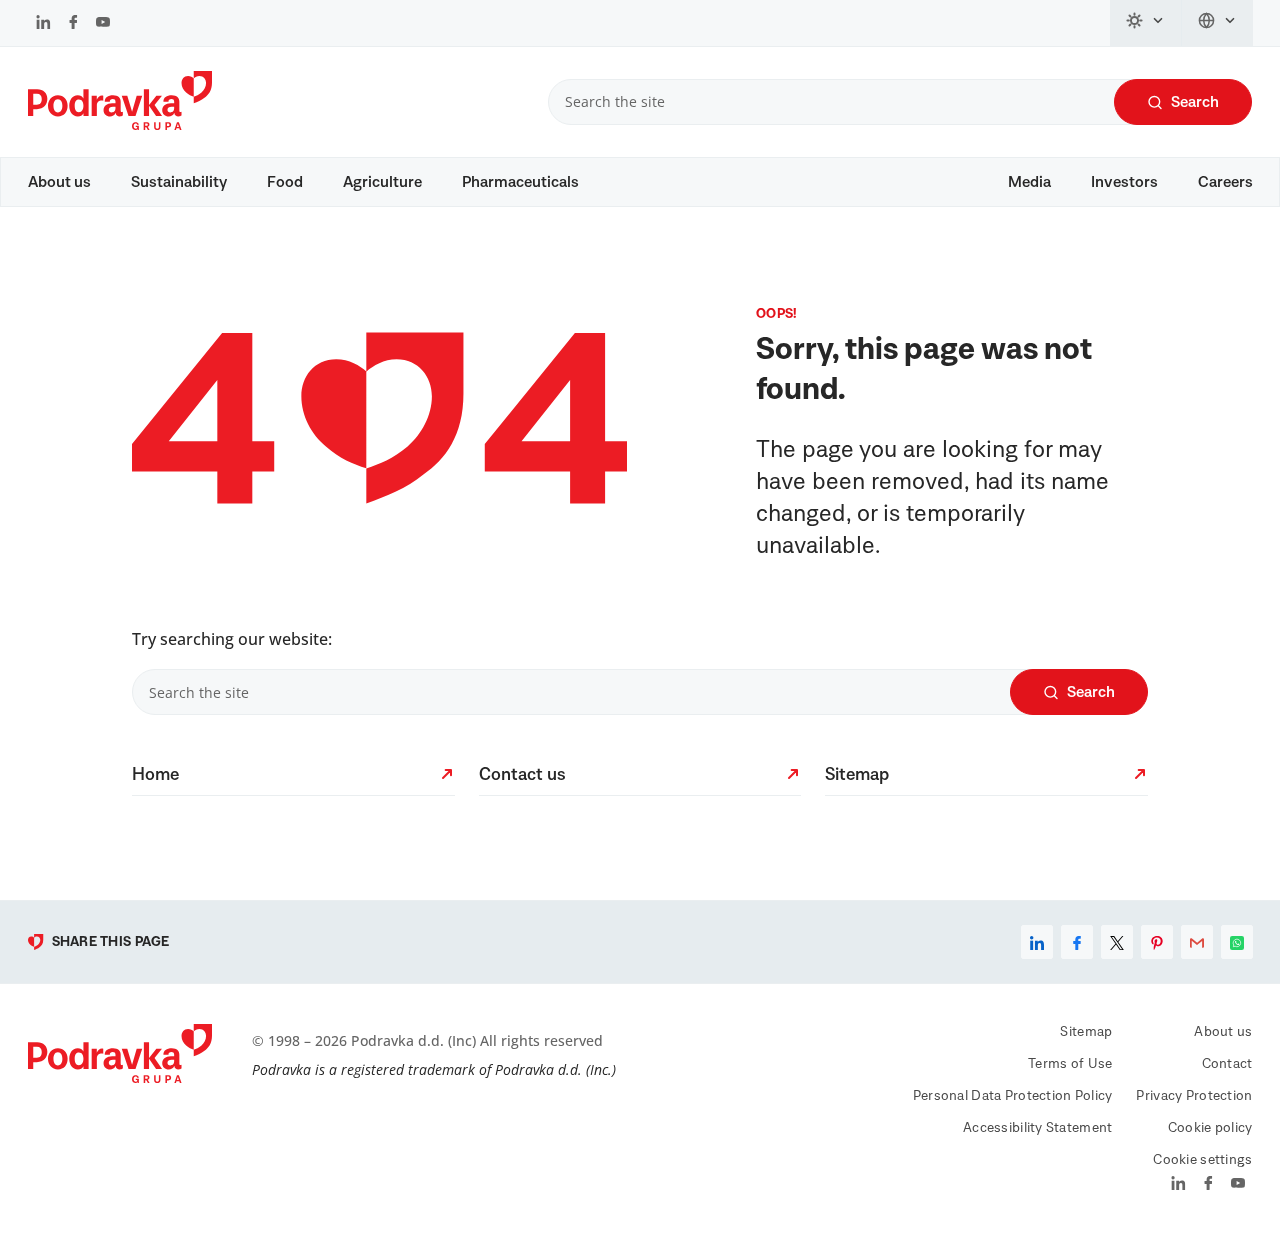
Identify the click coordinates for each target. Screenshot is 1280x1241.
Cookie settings (1202, 1160)
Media (1029, 182)
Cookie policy (1210, 1128)
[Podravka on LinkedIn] (43, 24)
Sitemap (1086, 1032)
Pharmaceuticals (520, 182)
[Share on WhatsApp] (1237, 942)
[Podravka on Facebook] (73, 24)
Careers (1225, 182)
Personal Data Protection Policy (1013, 1096)
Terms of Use (1070, 1064)
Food (285, 182)
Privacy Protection (1194, 1096)
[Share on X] (1117, 942)
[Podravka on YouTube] (103, 24)
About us (59, 182)
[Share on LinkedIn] (1037, 942)
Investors (1124, 182)
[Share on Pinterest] (1157, 942)
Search (1195, 102)
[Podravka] (120, 125)
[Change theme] (1146, 23)
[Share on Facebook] (1077, 942)
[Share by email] (1197, 942)
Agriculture (382, 182)
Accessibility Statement (1037, 1128)
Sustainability (179, 182)
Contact (1227, 1064)
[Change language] (1217, 23)
